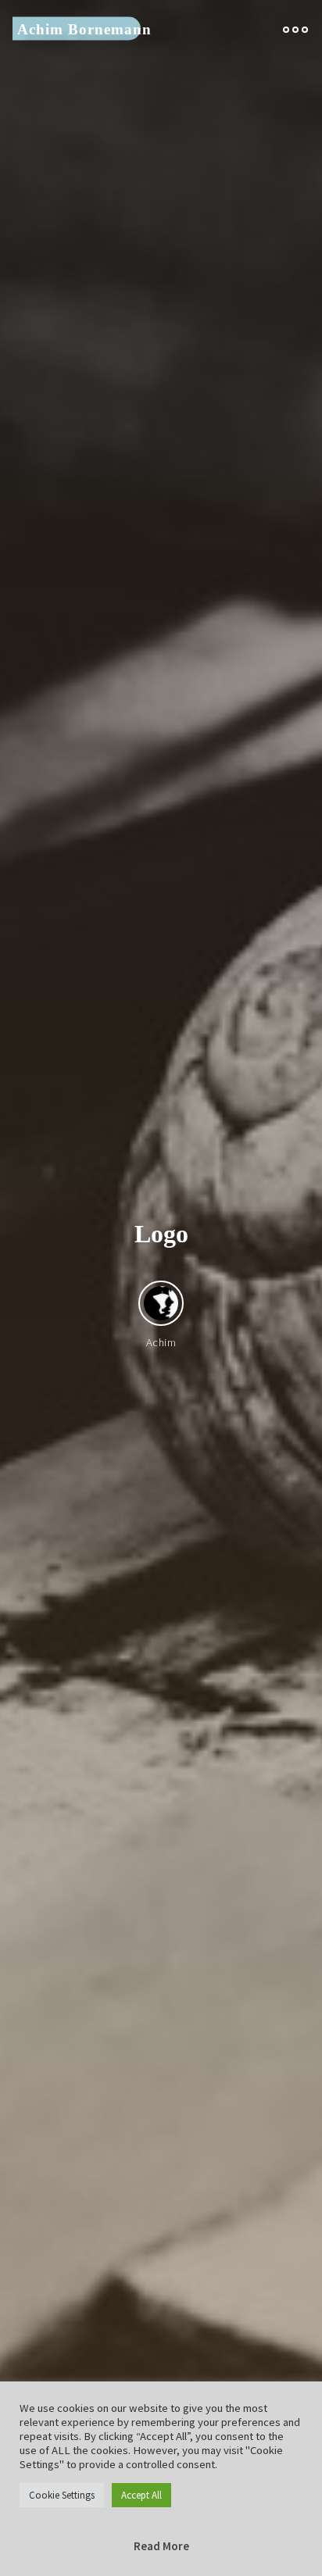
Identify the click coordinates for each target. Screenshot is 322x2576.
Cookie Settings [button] (62, 2495)
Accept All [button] (141, 2495)
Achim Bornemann (84, 29)
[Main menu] (295, 29)
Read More (161, 2546)
